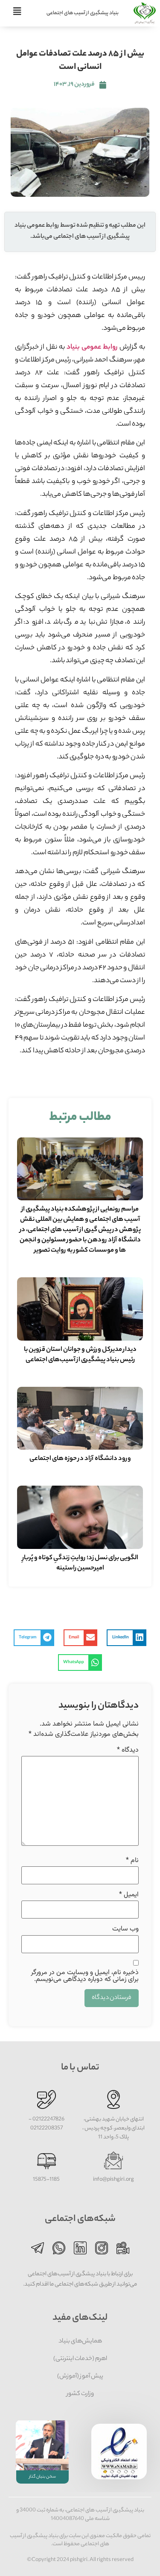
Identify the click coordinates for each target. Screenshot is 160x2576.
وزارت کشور (80, 2394)
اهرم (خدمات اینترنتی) (80, 2359)
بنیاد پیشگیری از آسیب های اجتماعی (83, 13)
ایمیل (129, 1895)
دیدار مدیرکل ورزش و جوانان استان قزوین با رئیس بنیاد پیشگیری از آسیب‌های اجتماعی (80, 1355)
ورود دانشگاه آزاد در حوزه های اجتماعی (80, 1459)
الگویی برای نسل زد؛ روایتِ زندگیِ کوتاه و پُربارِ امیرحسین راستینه (80, 1563)
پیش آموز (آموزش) (80, 2377)
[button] (127, 1638)
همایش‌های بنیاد (80, 2342)
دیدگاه (128, 1750)
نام (132, 1861)
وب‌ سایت (125, 1929)
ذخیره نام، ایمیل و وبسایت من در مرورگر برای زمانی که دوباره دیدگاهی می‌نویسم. (85, 1976)
